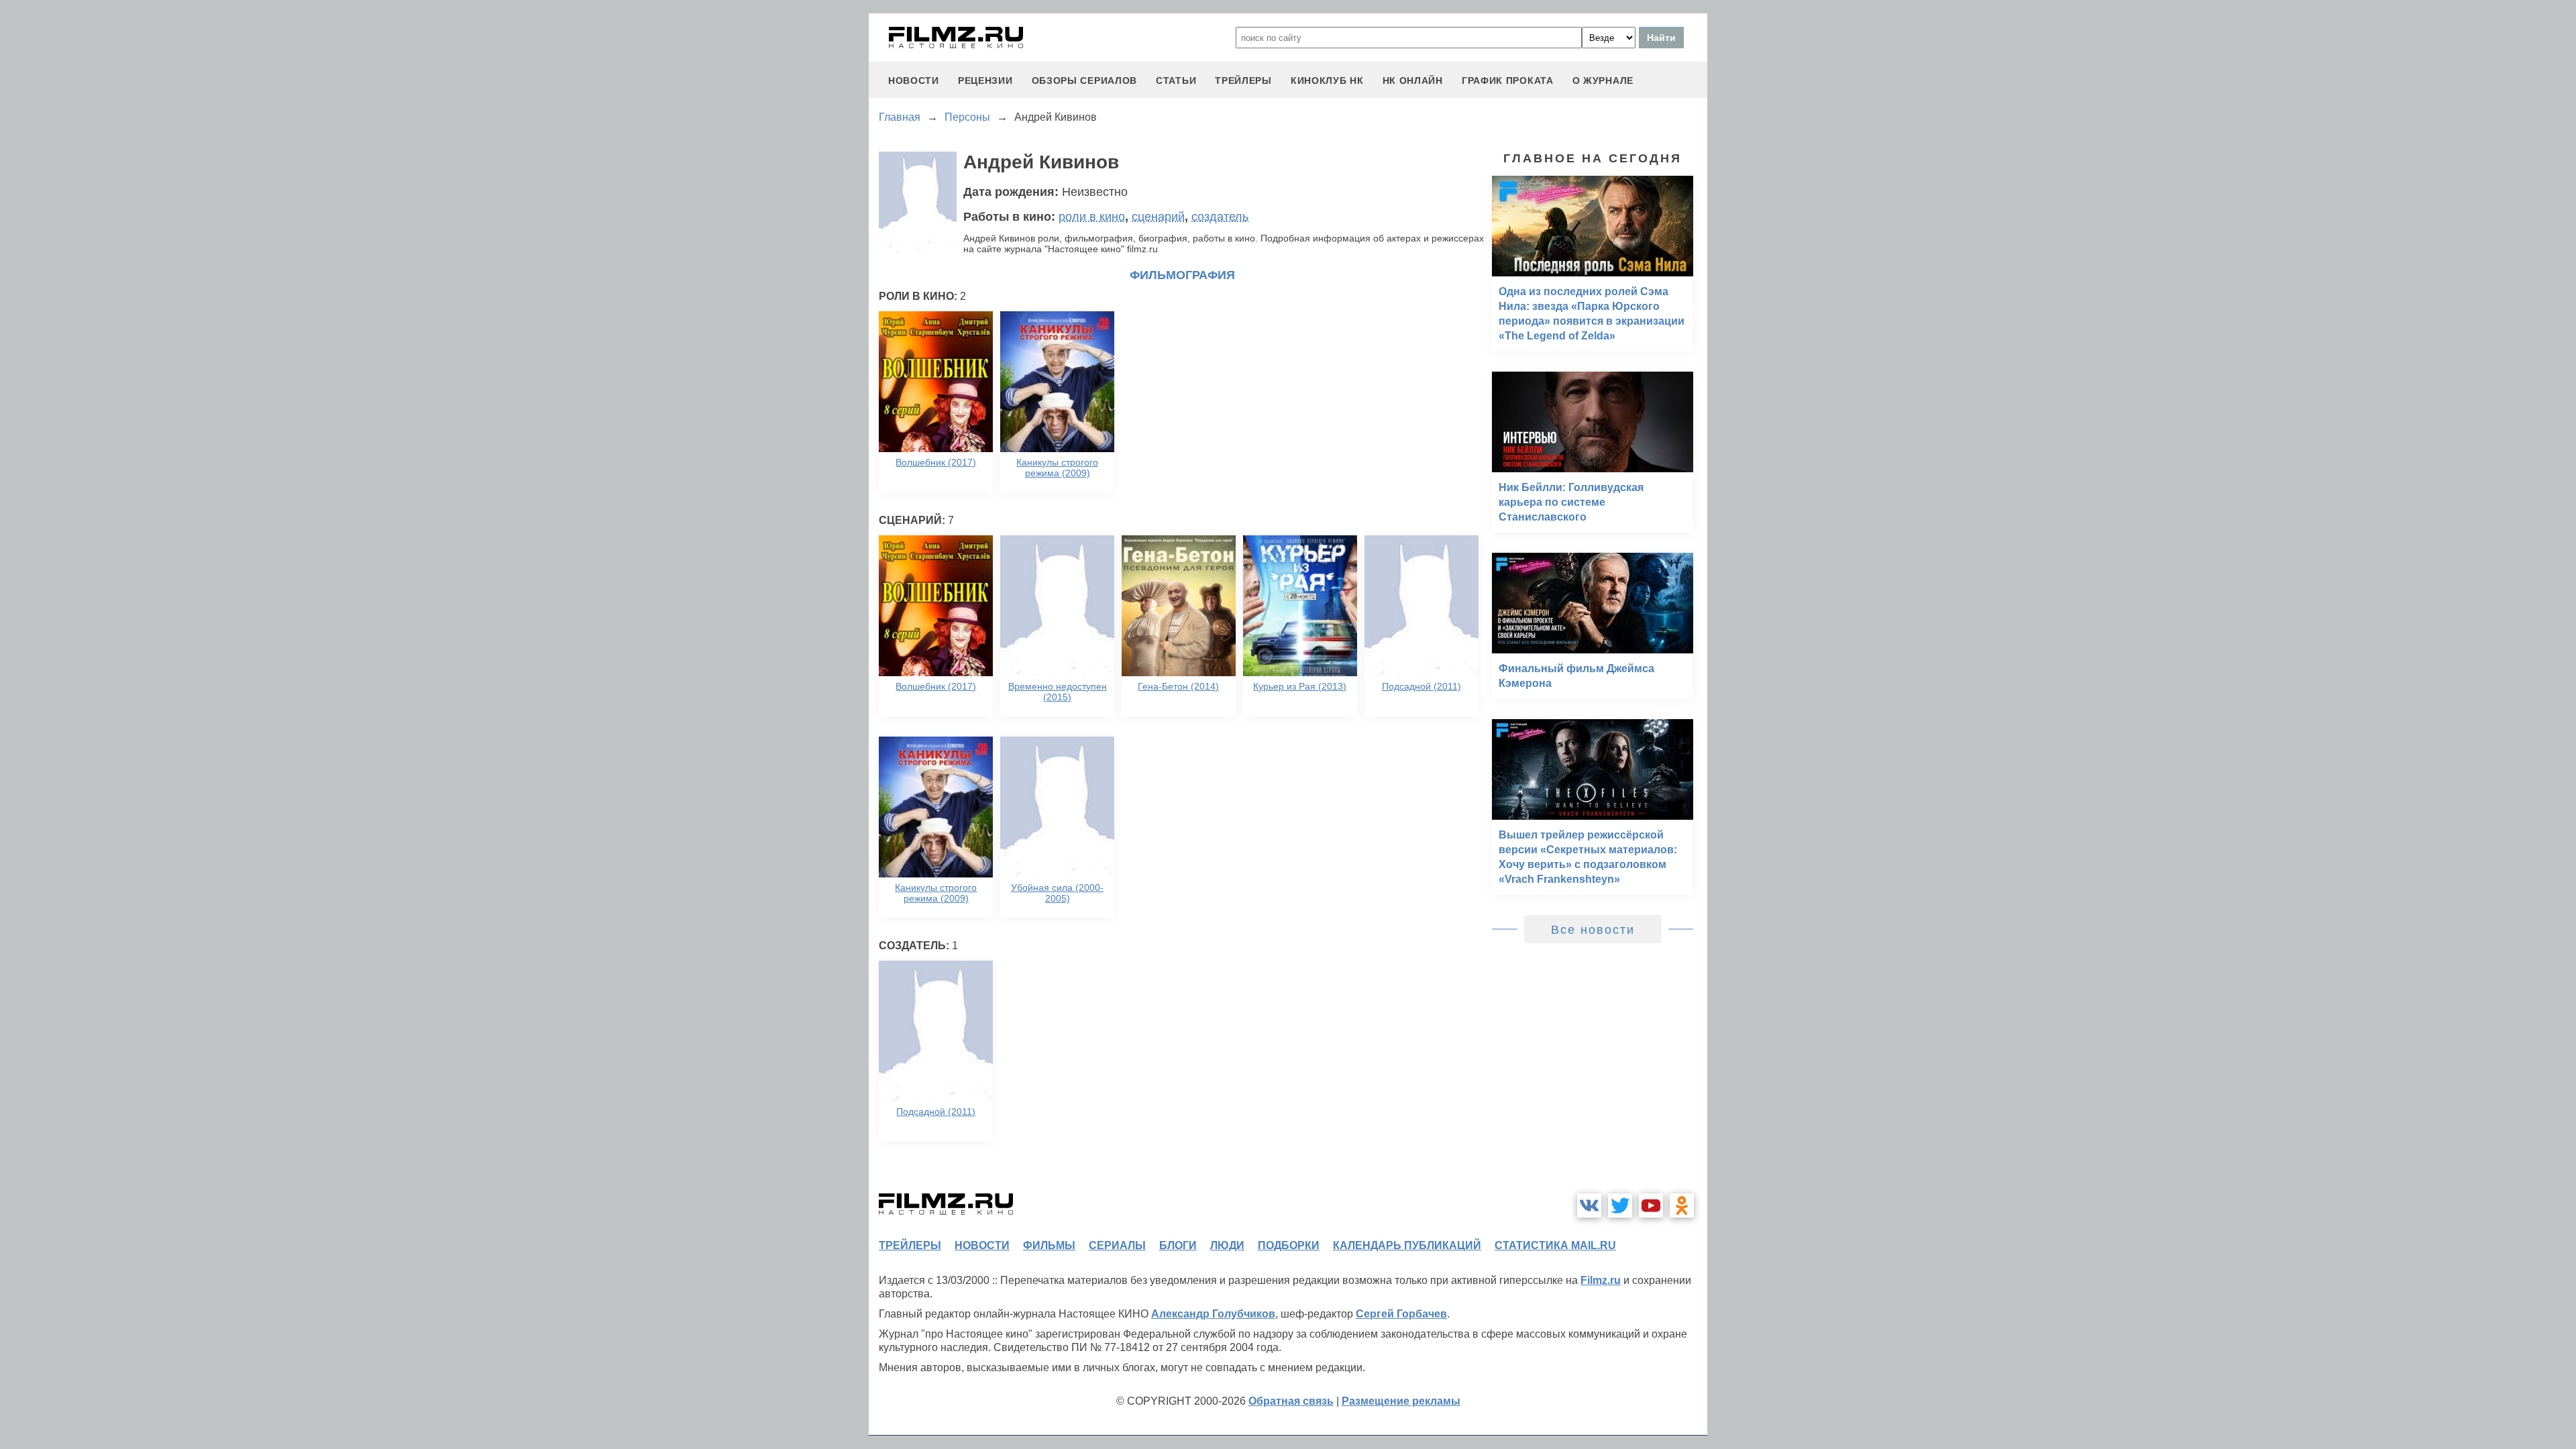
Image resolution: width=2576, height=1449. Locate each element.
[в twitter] (1620, 1205)
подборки (1289, 1245)
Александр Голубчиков (1213, 1314)
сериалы (1117, 1245)
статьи (1176, 80)
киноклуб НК (1327, 80)
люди (1227, 1245)
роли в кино (1092, 217)
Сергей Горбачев (1401, 1314)
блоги (1178, 1245)
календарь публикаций (1407, 1245)
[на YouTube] (1651, 1205)
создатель (1220, 217)
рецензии (985, 80)
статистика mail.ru (1555, 1245)
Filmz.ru (1601, 1280)
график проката (1508, 80)
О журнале (1603, 80)
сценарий (1158, 217)
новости (914, 80)
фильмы (1049, 1245)
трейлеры (1243, 80)
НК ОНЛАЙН (1413, 80)
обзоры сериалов (1085, 80)
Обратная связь (1291, 1401)
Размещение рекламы (1401, 1401)
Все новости (1593, 930)
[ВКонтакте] (1589, 1205)
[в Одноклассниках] (1682, 1205)
